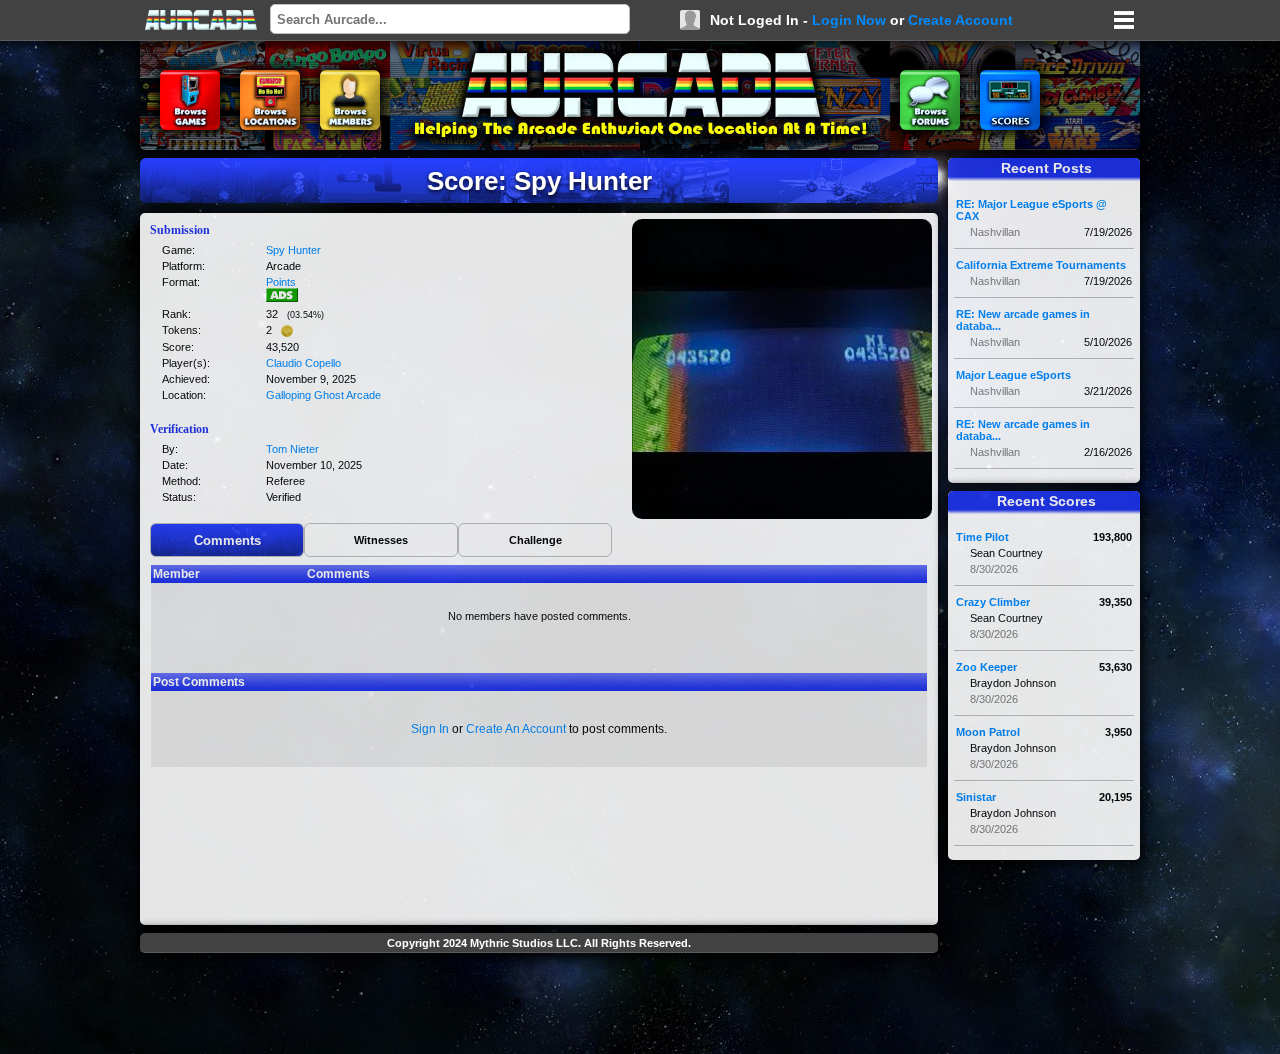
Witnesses (381, 540)
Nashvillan (995, 232)
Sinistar (976, 797)
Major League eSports (1013, 375)
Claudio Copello (303, 363)
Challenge (535, 540)
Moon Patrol (988, 732)
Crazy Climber (993, 602)
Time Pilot (982, 537)
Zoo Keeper (986, 667)
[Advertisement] (539, 1006)
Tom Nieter (292, 449)
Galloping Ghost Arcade (323, 395)
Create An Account (516, 729)
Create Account (960, 20)
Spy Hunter (293, 250)
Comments (227, 540)
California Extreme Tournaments (1041, 265)
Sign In (430, 729)
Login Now (849, 20)
